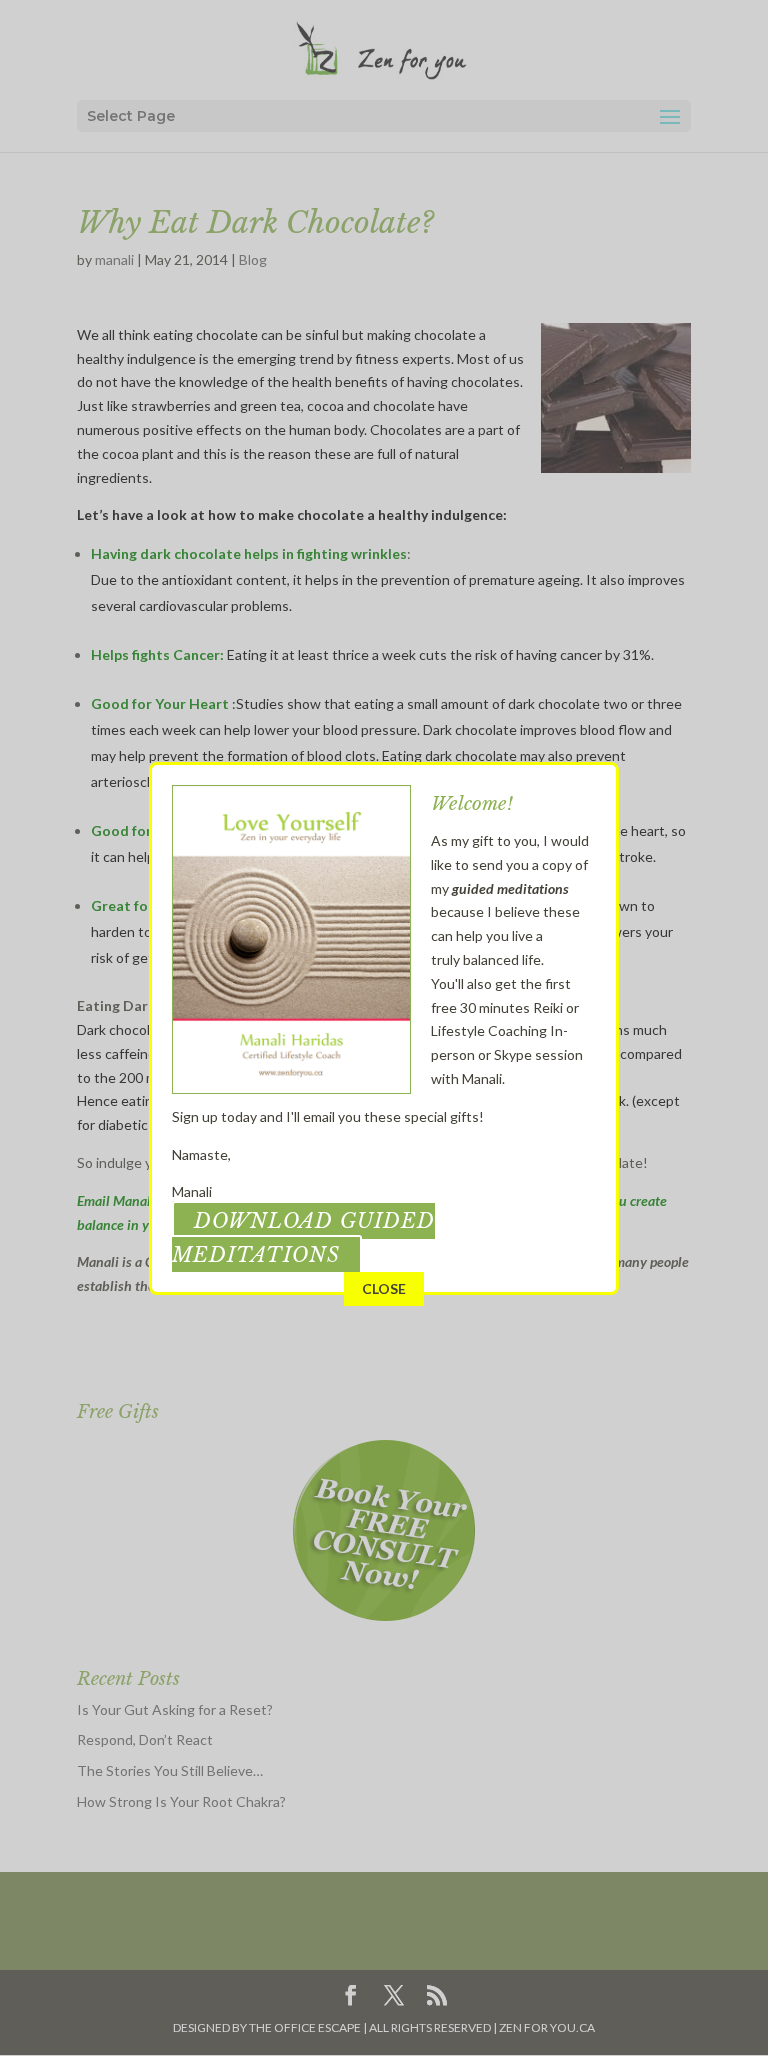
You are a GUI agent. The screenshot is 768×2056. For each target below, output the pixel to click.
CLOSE (384, 1288)
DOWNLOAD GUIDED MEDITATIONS (303, 1238)
